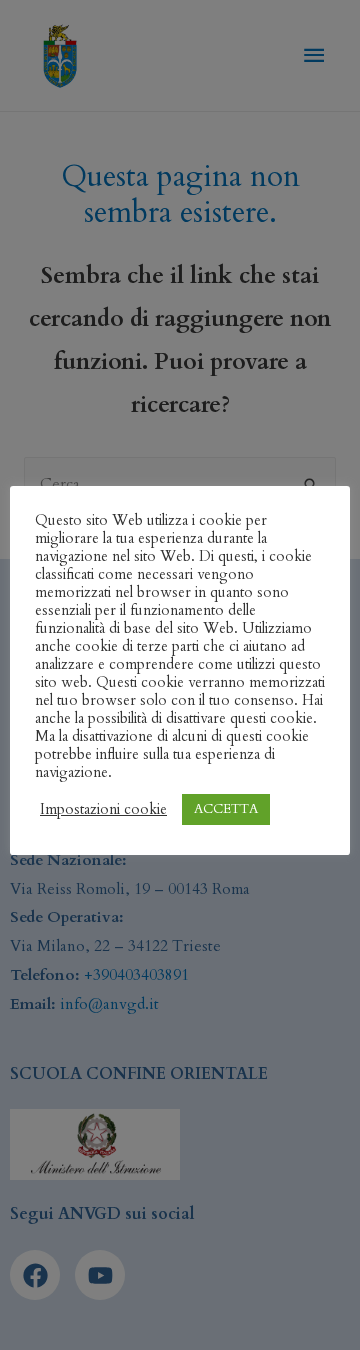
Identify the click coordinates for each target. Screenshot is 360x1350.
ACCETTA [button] (226, 809)
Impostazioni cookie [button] (103, 809)
